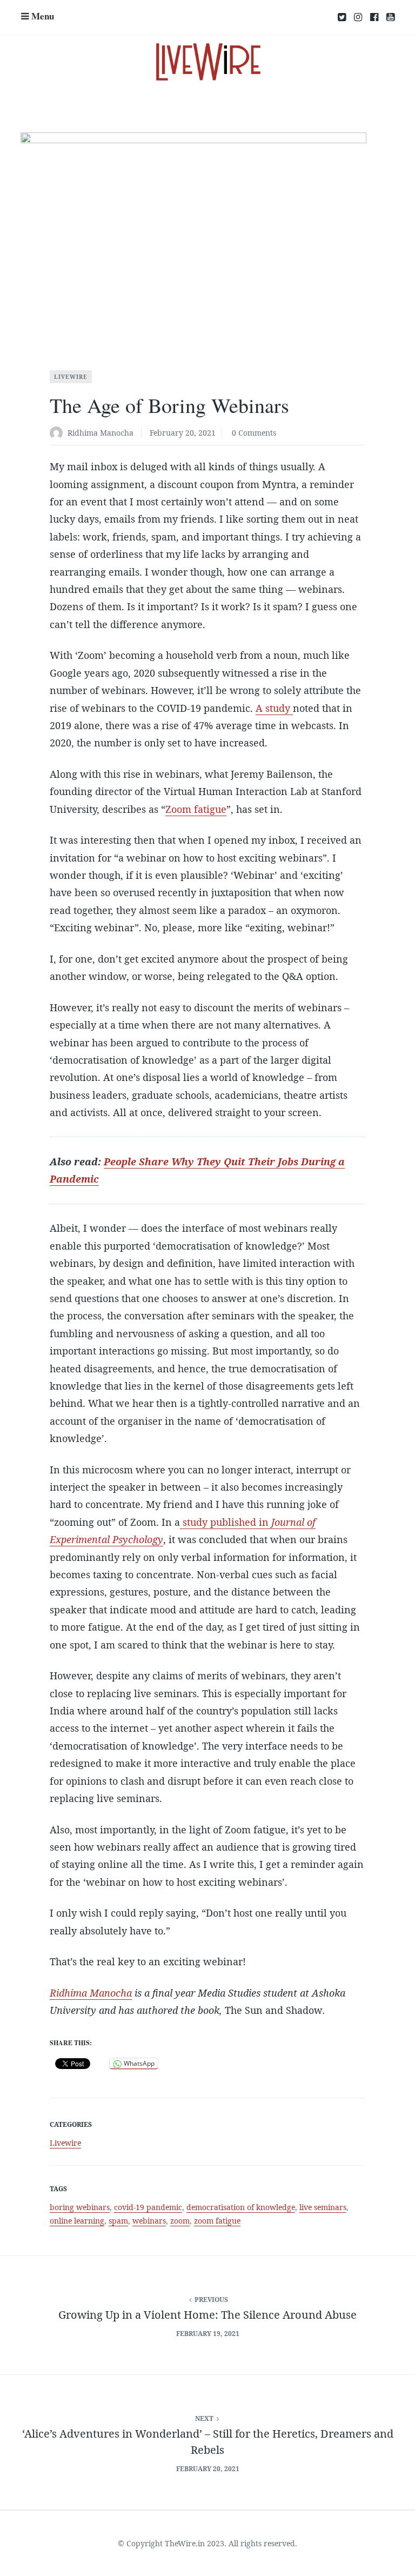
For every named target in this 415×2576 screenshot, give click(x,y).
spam (118, 2221)
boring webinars (80, 2207)
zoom (180, 2221)
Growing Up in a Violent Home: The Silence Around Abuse (207, 2315)
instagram (358, 17)
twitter (342, 17)
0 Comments (254, 433)
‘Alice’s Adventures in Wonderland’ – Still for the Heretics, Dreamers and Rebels (208, 2442)
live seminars (323, 2207)
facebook (374, 17)
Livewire (71, 377)
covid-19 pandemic (148, 2207)
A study (274, 708)
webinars (149, 2221)
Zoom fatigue (196, 809)
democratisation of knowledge (241, 2207)
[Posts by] (59, 434)
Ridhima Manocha (101, 433)
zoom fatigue (217, 2221)
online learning (77, 2221)
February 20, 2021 (183, 433)
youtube (390, 17)
